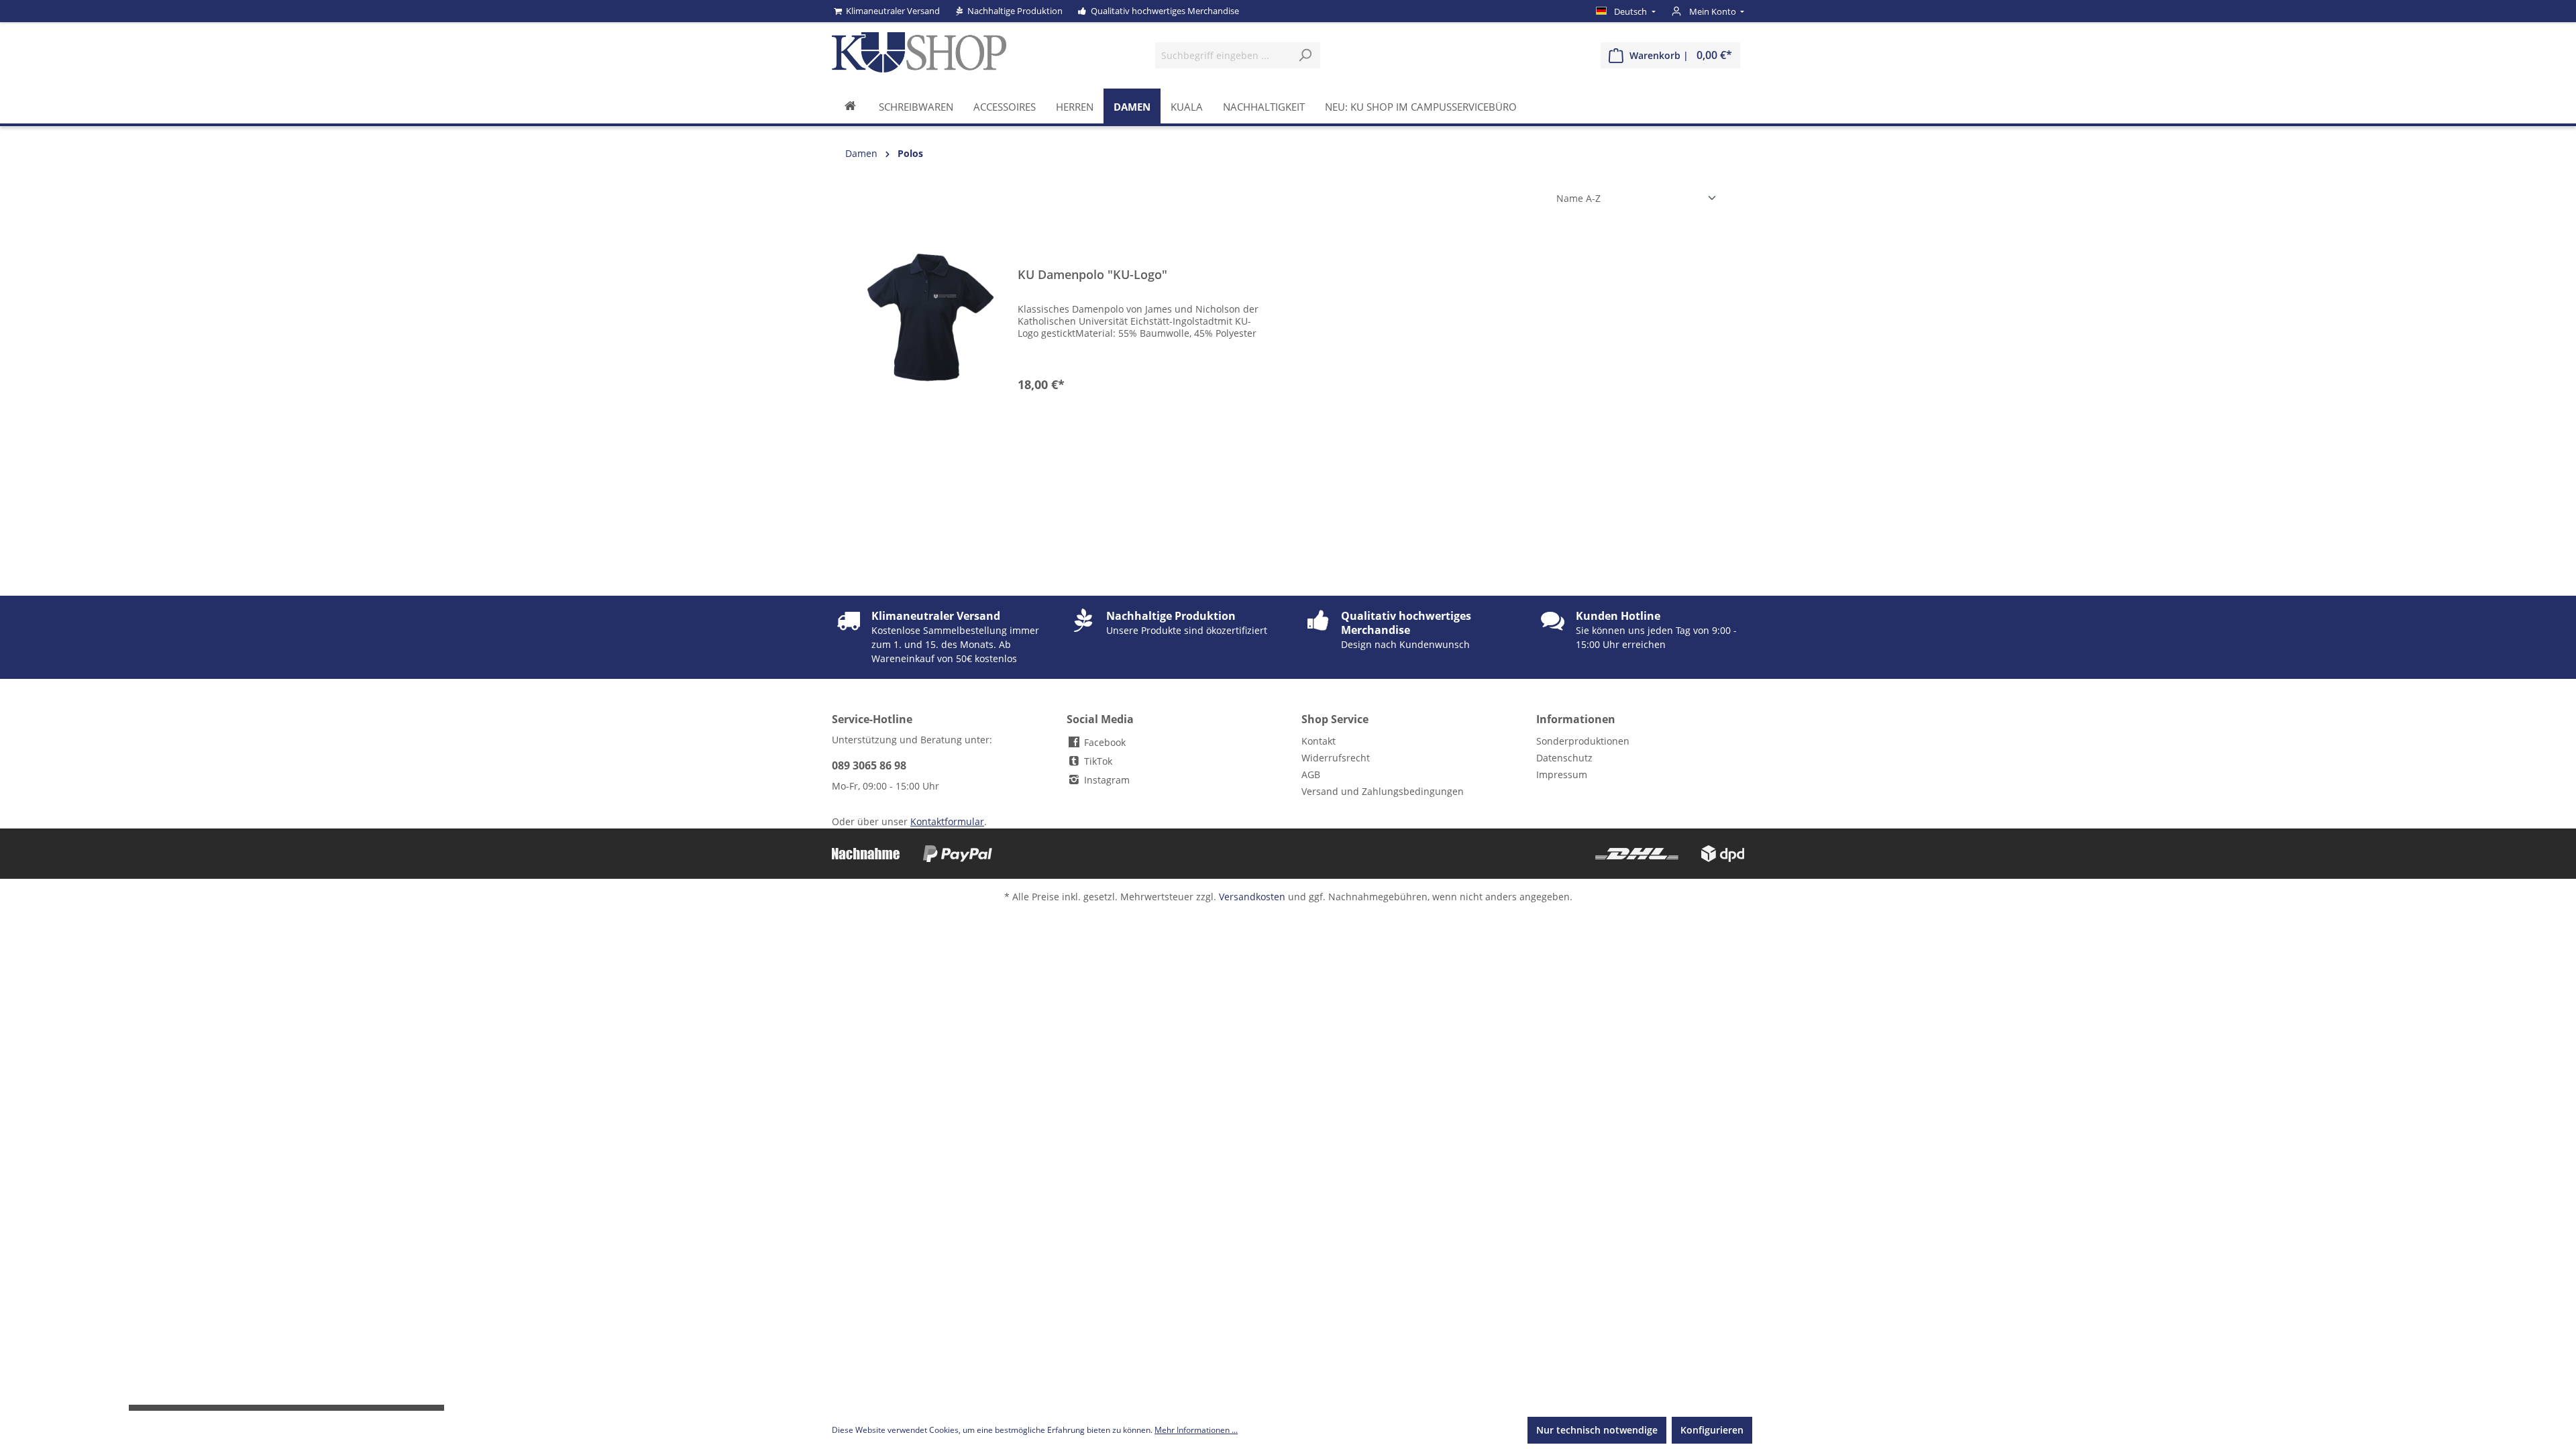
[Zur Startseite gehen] (919, 52)
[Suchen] (1305, 55)
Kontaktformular (947, 821)
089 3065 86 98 (869, 765)
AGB (1311, 774)
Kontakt (1319, 741)
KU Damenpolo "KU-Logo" (1092, 275)
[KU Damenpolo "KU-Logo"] (930, 317)
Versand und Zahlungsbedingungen (1383, 791)
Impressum (1562, 774)
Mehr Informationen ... (1196, 1430)
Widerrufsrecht (1336, 758)
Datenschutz (1564, 758)
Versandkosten (1252, 897)
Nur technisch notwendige (1597, 1430)
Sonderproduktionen (1583, 741)
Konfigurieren (1712, 1430)
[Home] (850, 106)
